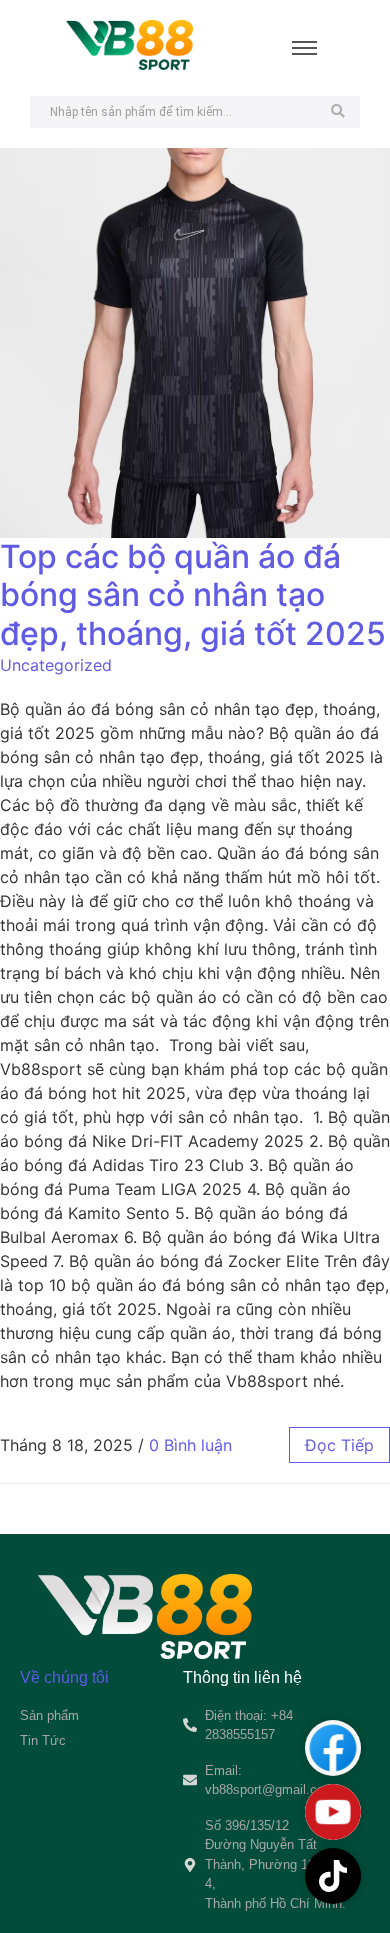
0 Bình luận (190, 1445)
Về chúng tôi (64, 1677)
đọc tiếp (339, 1445)
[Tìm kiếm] (337, 112)
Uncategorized (56, 665)
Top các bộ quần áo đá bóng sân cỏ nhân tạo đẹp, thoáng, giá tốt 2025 (193, 595)
